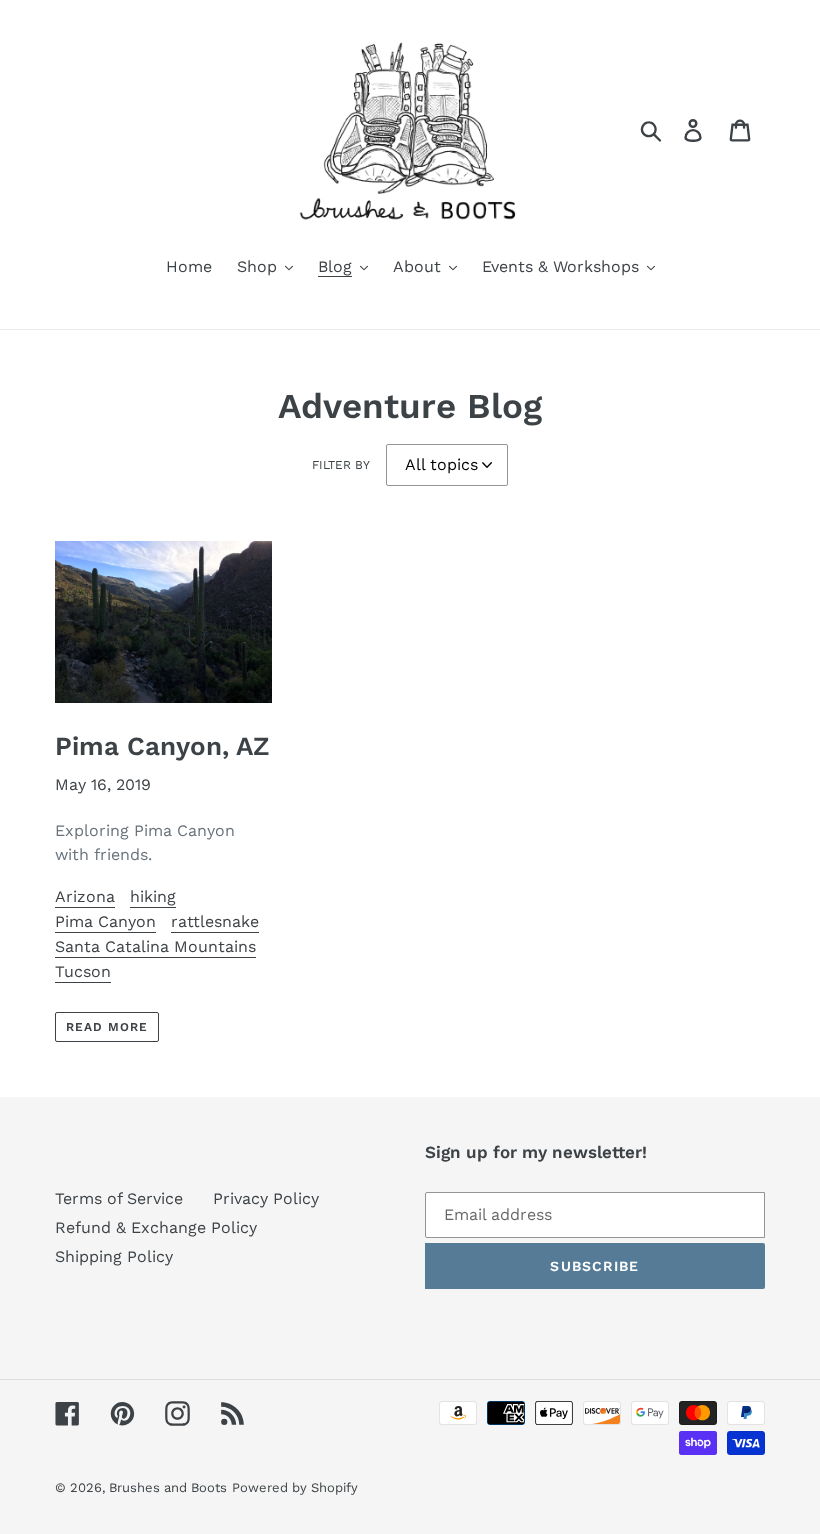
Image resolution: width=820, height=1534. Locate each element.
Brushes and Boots (168, 1487)
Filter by (341, 465)
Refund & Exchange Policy (156, 1227)
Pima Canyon (105, 921)
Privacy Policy (266, 1198)
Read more (107, 1027)
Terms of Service (119, 1198)
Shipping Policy (114, 1256)
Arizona (85, 896)
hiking (153, 896)
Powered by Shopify (295, 1487)
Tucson (83, 971)
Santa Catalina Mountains (155, 946)
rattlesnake (215, 921)
